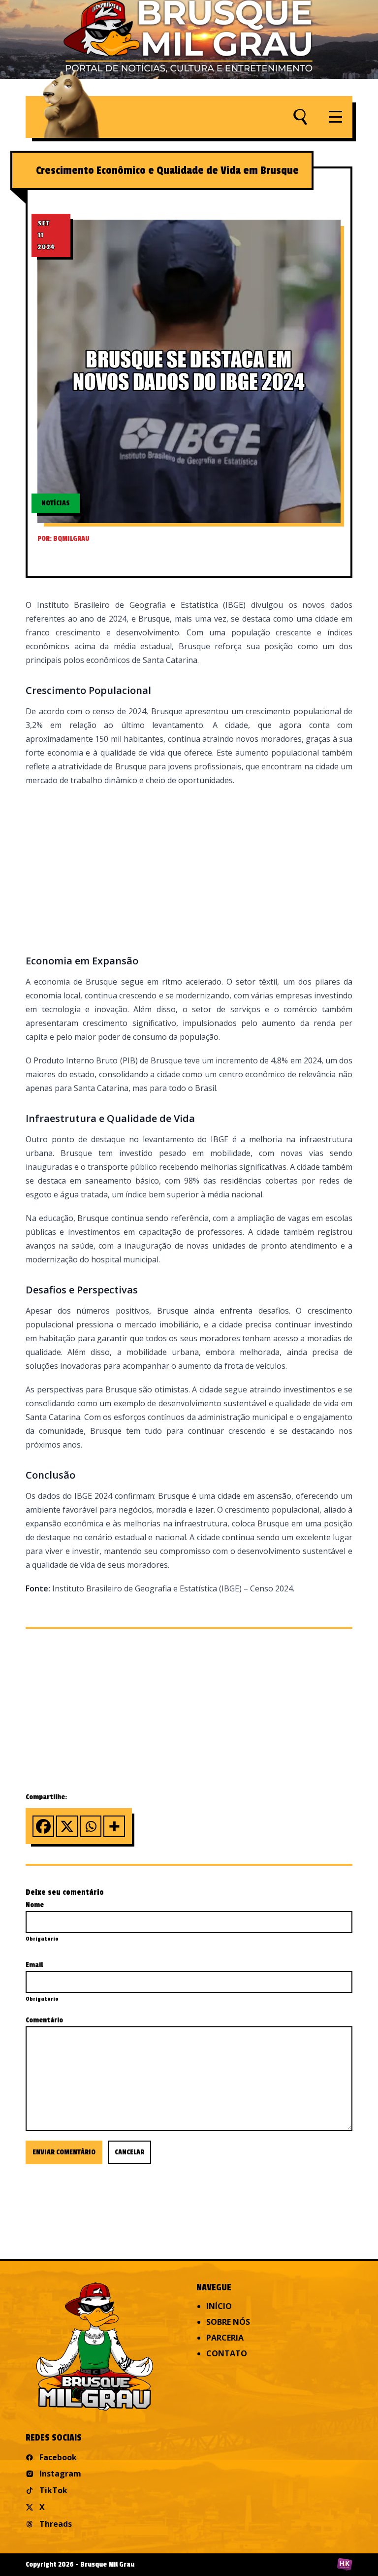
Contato (227, 2353)
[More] (114, 1826)
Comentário (44, 2020)
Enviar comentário (64, 2152)
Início (219, 2306)
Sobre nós (228, 2322)
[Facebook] (43, 1826)
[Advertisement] (189, 868)
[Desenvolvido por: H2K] (345, 2565)
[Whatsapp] (91, 1826)
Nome (35, 1905)
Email (34, 1965)
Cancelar (129, 2152)
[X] (67, 1826)
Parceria (225, 2338)
